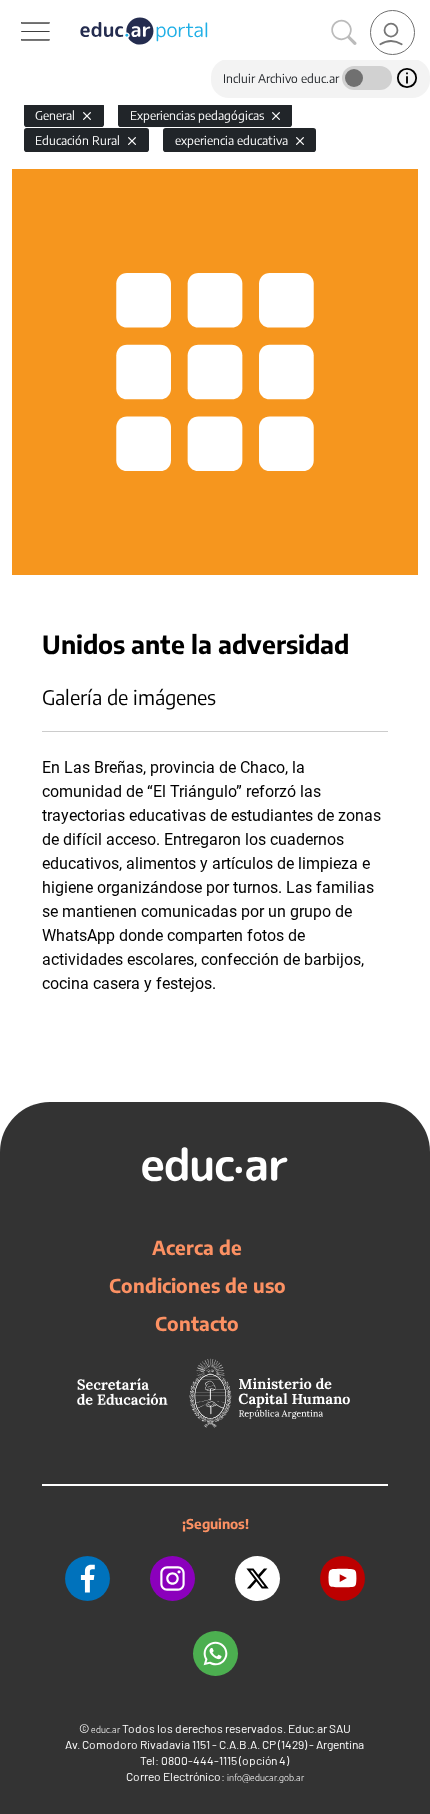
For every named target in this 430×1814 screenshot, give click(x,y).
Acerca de (197, 1247)
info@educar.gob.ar (265, 1777)
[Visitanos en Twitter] (257, 1578)
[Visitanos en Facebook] (87, 1578)
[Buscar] (344, 33)
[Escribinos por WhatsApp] (215, 1653)
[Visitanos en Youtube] (342, 1578)
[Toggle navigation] (18, 11)
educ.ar (105, 1729)
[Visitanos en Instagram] (172, 1578)
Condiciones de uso (197, 1285)
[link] (392, 32)
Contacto (197, 1323)
